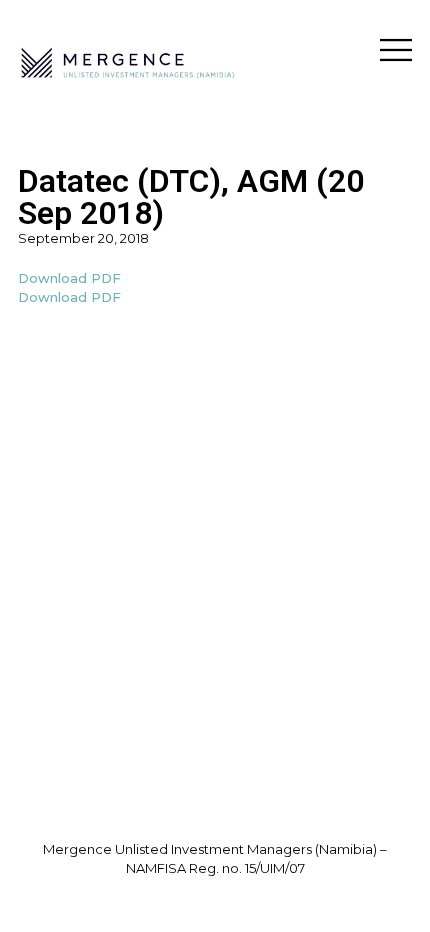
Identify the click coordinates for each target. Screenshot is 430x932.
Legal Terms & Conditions (215, 888)
